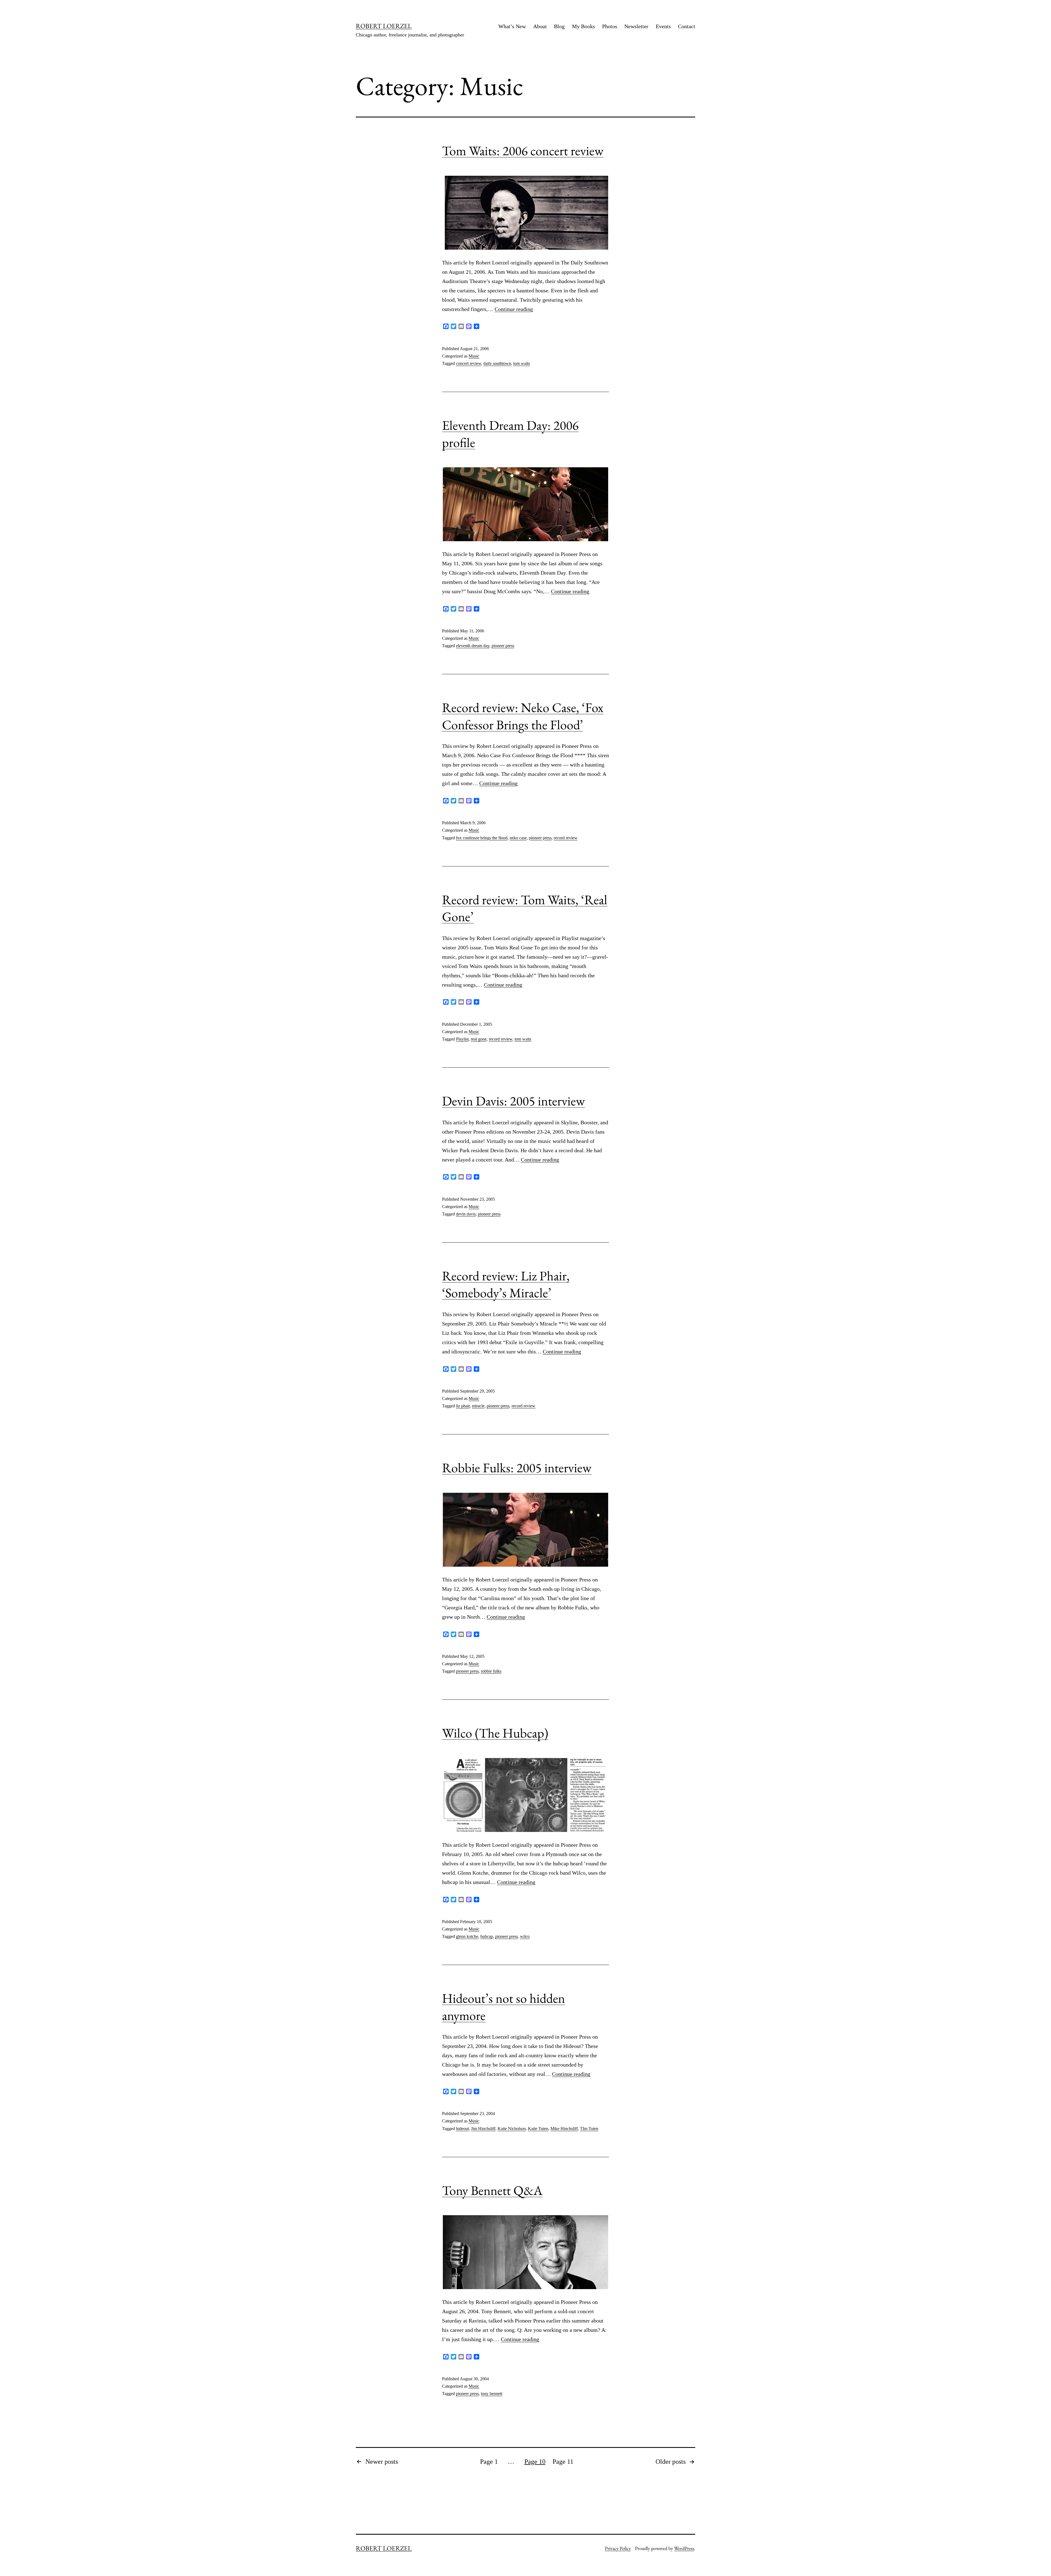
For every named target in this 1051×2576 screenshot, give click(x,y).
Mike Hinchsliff (564, 2129)
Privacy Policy (618, 2548)
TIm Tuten (589, 2129)
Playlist (462, 1039)
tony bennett (492, 2394)
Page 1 (489, 2462)
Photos (610, 26)
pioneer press (503, 646)
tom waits (522, 363)
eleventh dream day (473, 646)
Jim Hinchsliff (483, 2129)
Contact (687, 26)
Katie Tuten (538, 2129)
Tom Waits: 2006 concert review (523, 151)
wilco (525, 1936)
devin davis (466, 1214)
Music (474, 356)
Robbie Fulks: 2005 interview (517, 1468)
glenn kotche (467, 1936)
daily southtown (497, 363)
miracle (478, 1406)
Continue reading (514, 309)
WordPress (684, 2548)
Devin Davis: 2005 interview (513, 1101)
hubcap (487, 1936)
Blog (559, 26)
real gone (479, 1039)
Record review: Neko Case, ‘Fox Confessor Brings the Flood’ (523, 716)
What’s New (512, 26)
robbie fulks (491, 1671)
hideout (462, 2129)
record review (566, 838)
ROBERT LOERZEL (384, 26)
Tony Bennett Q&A (492, 2190)
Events (663, 26)
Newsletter (636, 26)
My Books (584, 26)
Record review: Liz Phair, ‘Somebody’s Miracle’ (506, 1284)
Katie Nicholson (512, 2129)
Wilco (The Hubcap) (495, 1733)
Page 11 (563, 2462)
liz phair (463, 1406)
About (540, 26)
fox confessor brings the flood (482, 838)
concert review (469, 363)
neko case (518, 838)
